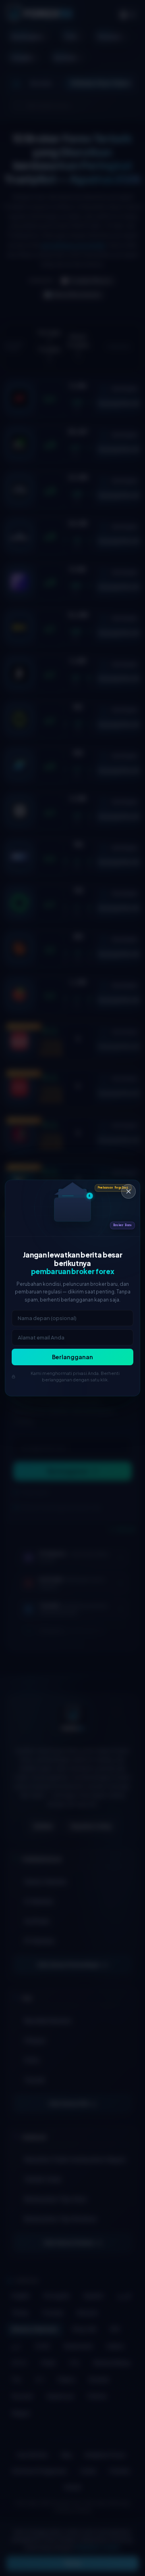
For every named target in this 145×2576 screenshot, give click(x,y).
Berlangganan (72, 1357)
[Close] (128, 1191)
